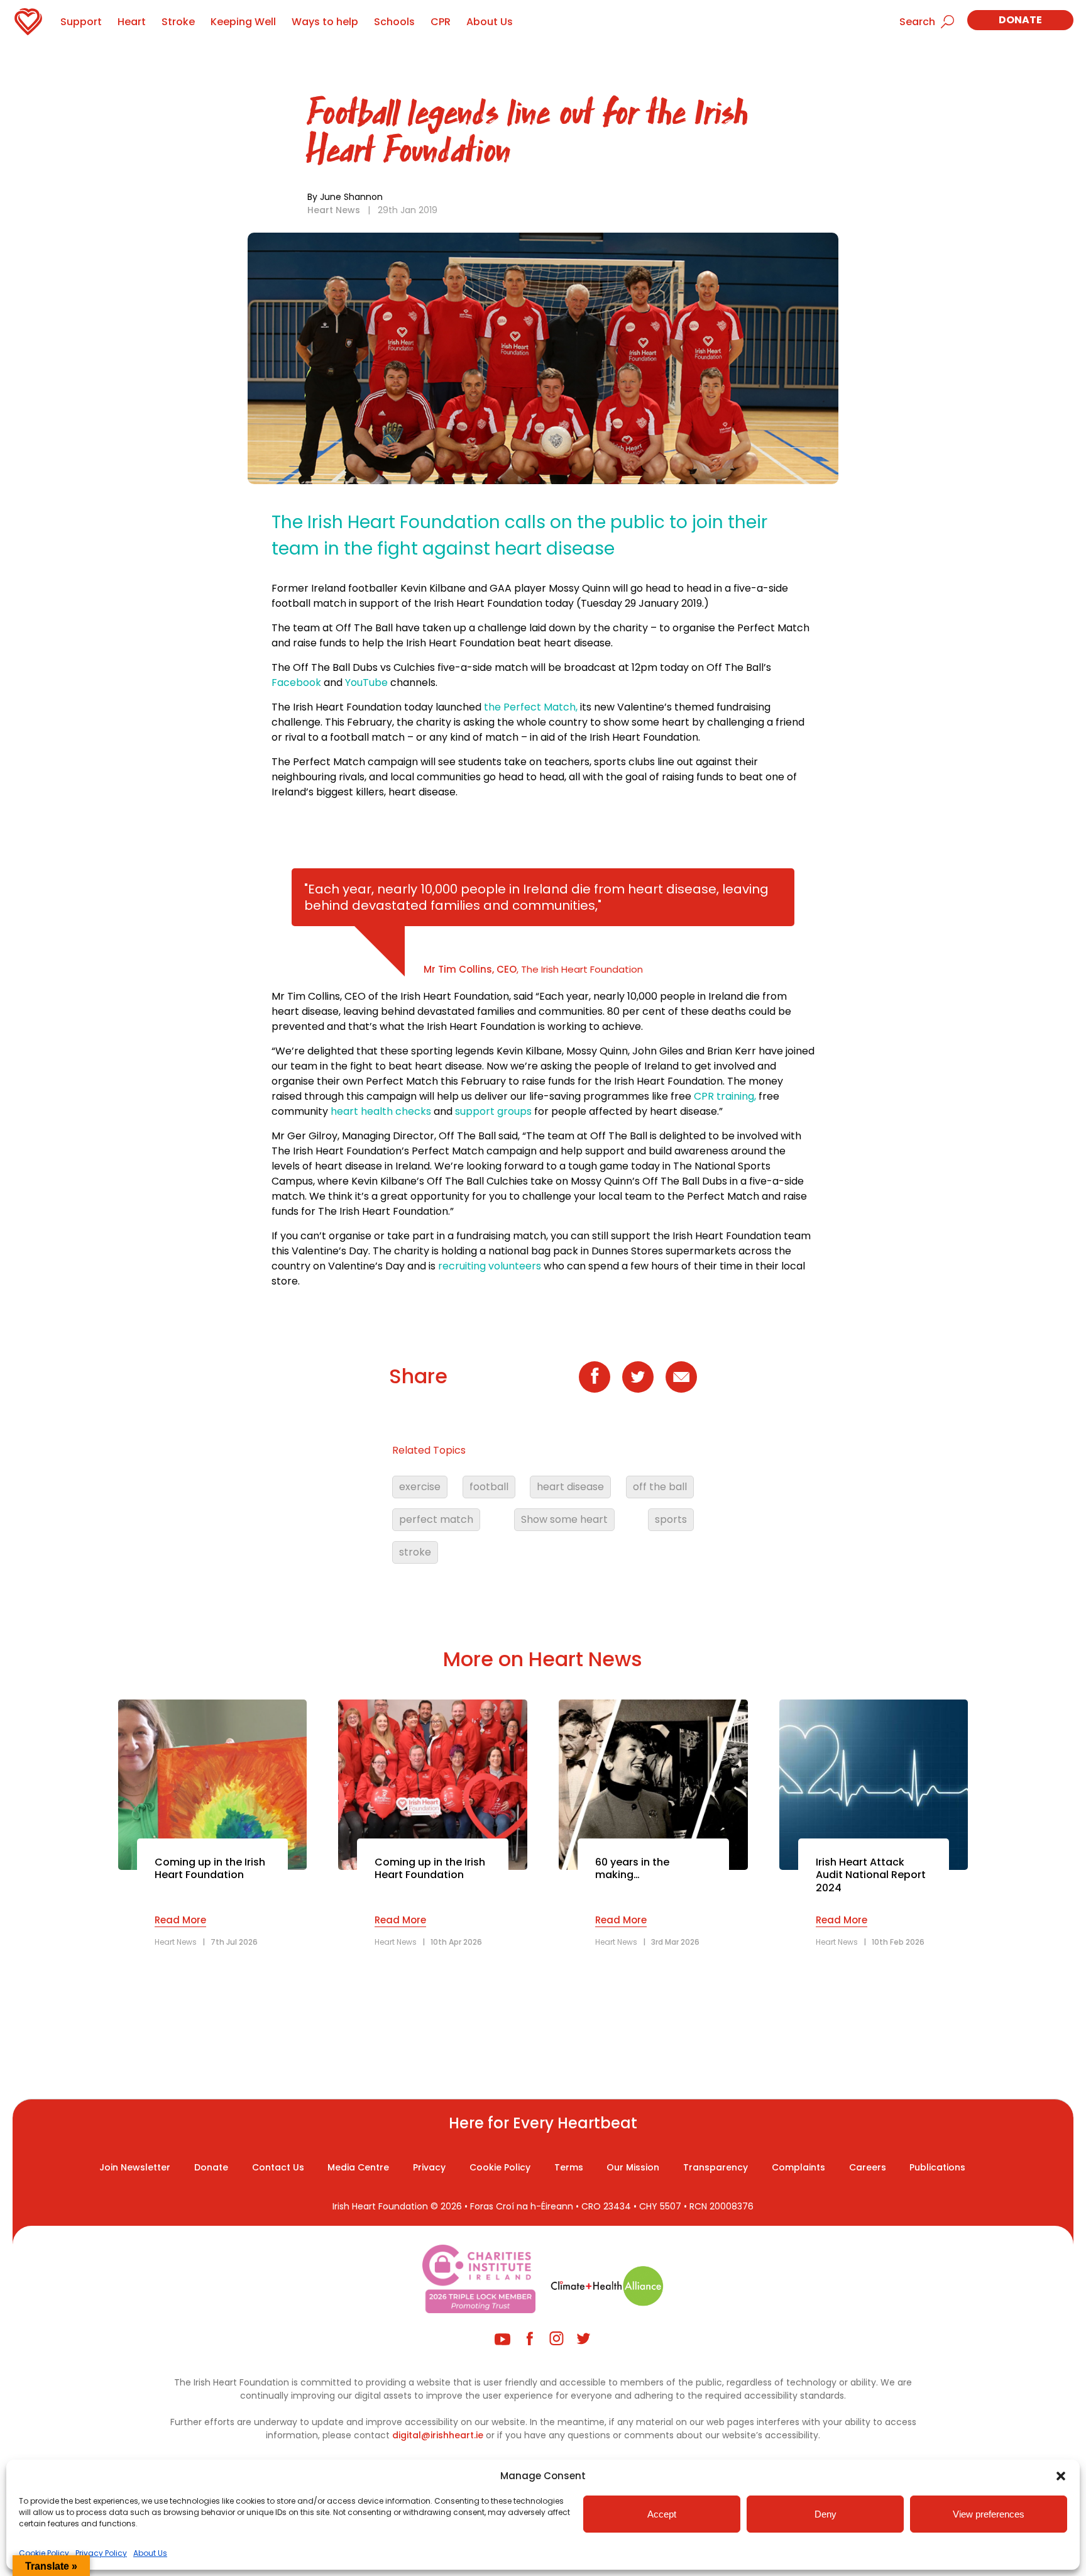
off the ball (660, 1487)
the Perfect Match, (531, 707)
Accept (662, 2514)
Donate (1020, 20)
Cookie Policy (44, 2553)
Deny (825, 2514)
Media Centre (358, 2167)
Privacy (429, 2167)
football (489, 1487)
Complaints (798, 2167)
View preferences (989, 2514)
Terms (569, 2167)
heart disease (570, 1487)
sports (671, 1519)
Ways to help (325, 22)
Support (81, 22)
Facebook (296, 683)
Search (917, 22)
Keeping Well (243, 22)
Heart (132, 22)
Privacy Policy (101, 2553)
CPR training (724, 1096)
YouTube (366, 683)
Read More (180, 1920)
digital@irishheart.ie (438, 2435)
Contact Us (278, 2167)
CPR (441, 22)
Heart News (334, 210)
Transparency (716, 2167)
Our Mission (633, 2167)
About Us (150, 2553)
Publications (937, 2167)
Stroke (178, 22)
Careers (868, 2167)
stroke (415, 1552)
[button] (1061, 2476)
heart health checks (381, 1111)
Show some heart (564, 1519)
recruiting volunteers (490, 1266)
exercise (420, 1487)
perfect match (436, 1519)
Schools (394, 22)
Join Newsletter (135, 2167)
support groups (492, 1111)
